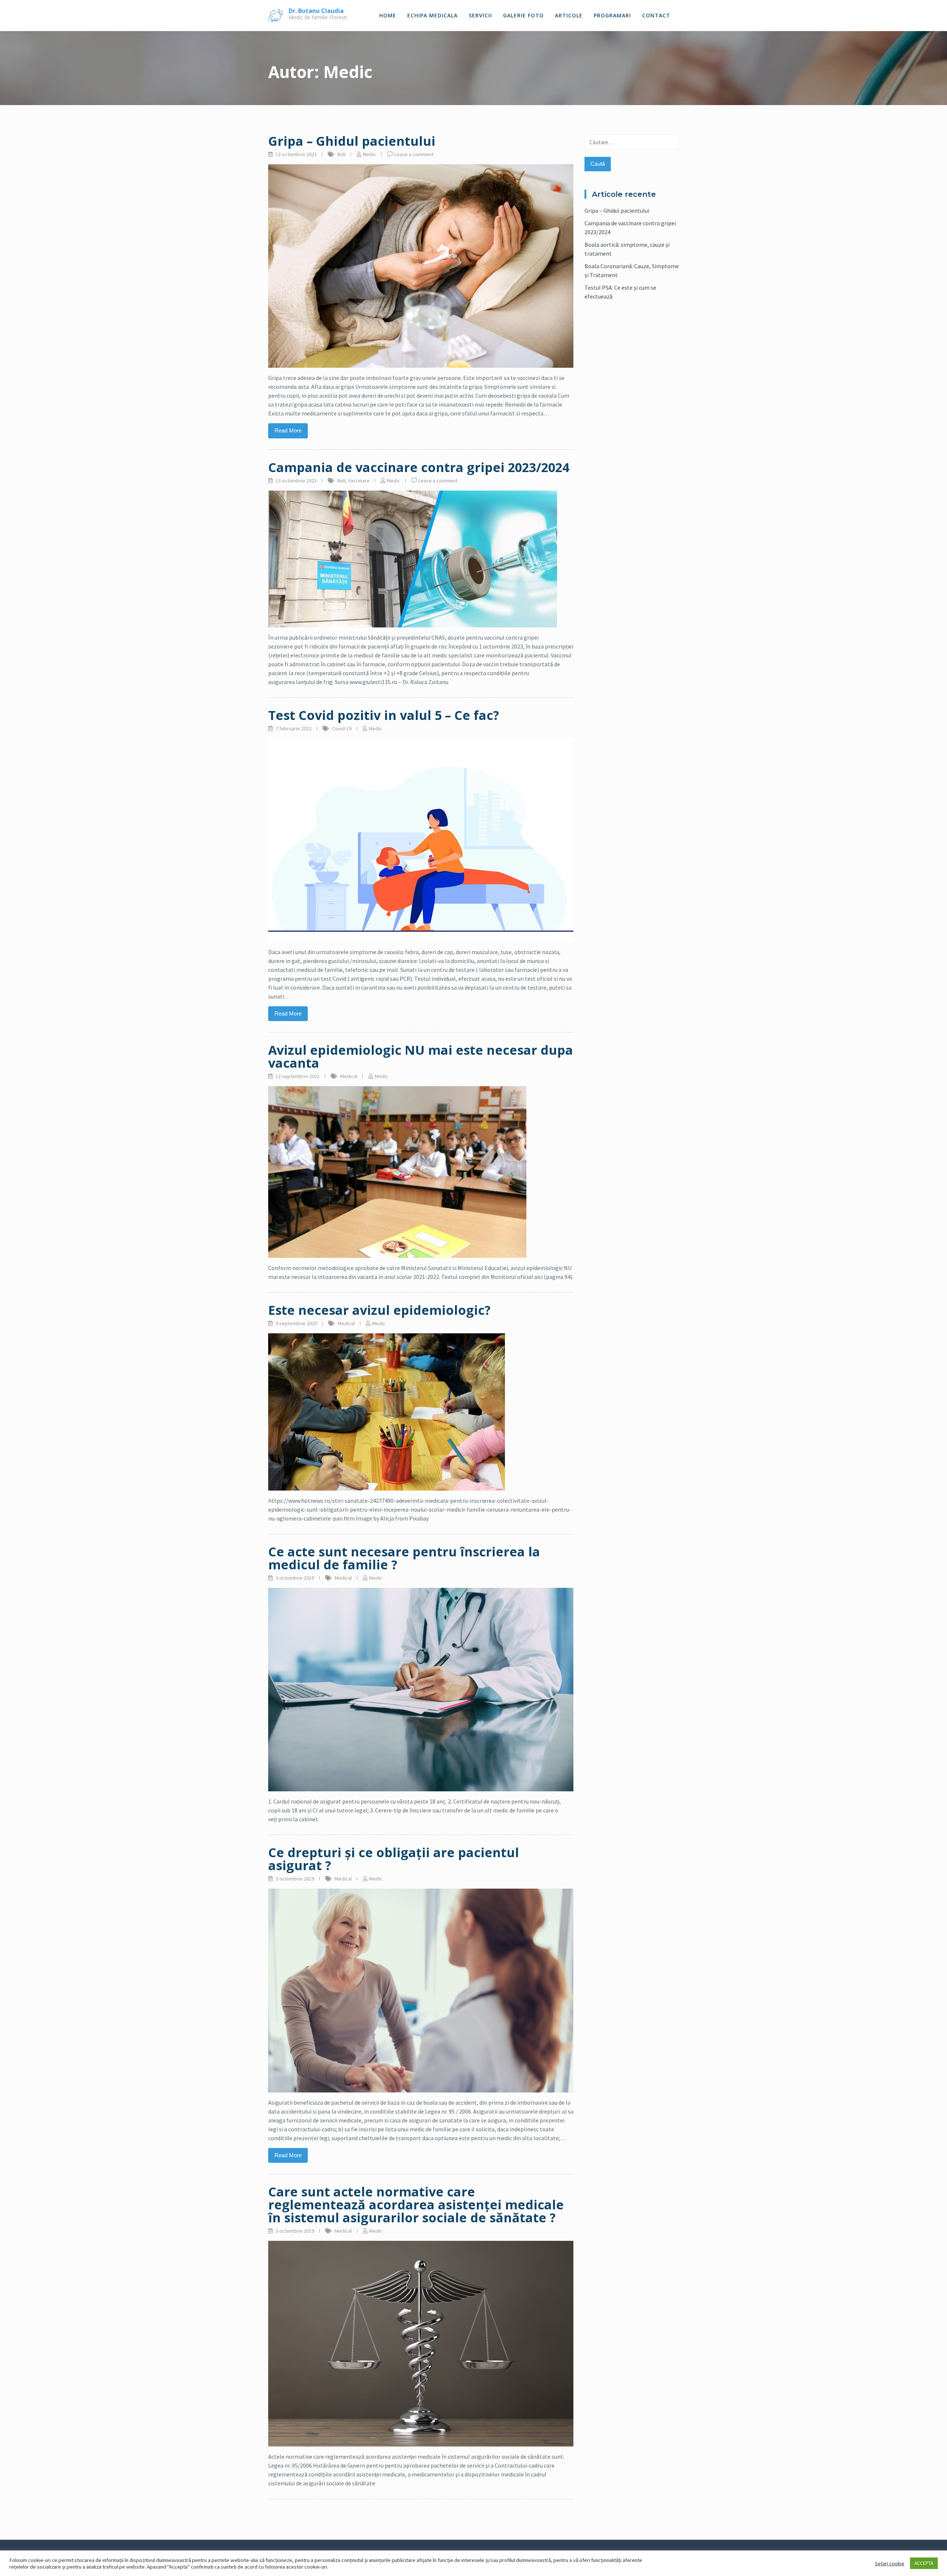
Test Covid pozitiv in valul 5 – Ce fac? (384, 715)
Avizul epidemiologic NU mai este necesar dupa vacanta (421, 1056)
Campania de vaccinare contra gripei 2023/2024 (419, 467)
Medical (349, 1076)
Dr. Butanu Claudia (316, 11)
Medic (370, 154)
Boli (341, 154)
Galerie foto (523, 15)
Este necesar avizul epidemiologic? (379, 1310)
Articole (569, 15)
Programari (612, 15)
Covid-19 (342, 728)
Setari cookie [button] (890, 2563)
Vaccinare (359, 481)
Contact (656, 15)
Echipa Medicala (432, 15)
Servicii (480, 15)
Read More (288, 430)
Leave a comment (414, 154)
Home (388, 15)
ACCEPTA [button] (924, 2563)
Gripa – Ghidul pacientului (352, 141)
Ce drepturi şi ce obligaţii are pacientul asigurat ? (394, 1859)
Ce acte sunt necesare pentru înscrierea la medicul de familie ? (404, 1558)
